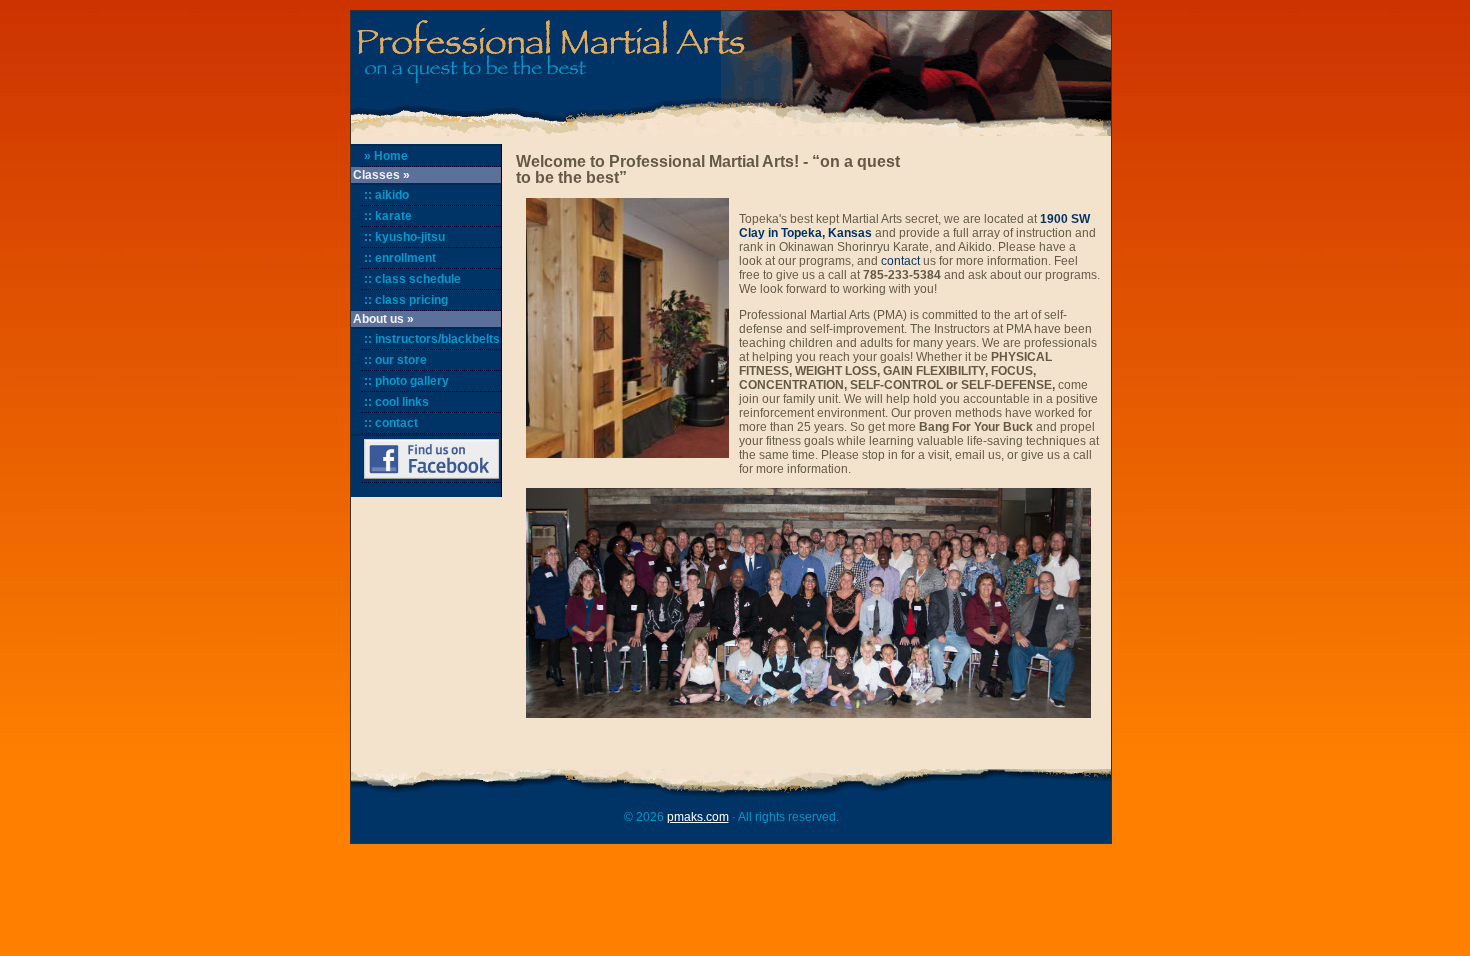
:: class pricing (406, 300)
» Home (386, 156)
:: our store (395, 360)
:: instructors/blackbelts (432, 339)
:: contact (391, 423)
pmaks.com (698, 817)
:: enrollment (400, 258)
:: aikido (386, 195)
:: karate (388, 216)
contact (900, 261)
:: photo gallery (406, 381)
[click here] (431, 459)
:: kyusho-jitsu (404, 237)
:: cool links (396, 402)
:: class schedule (412, 279)
